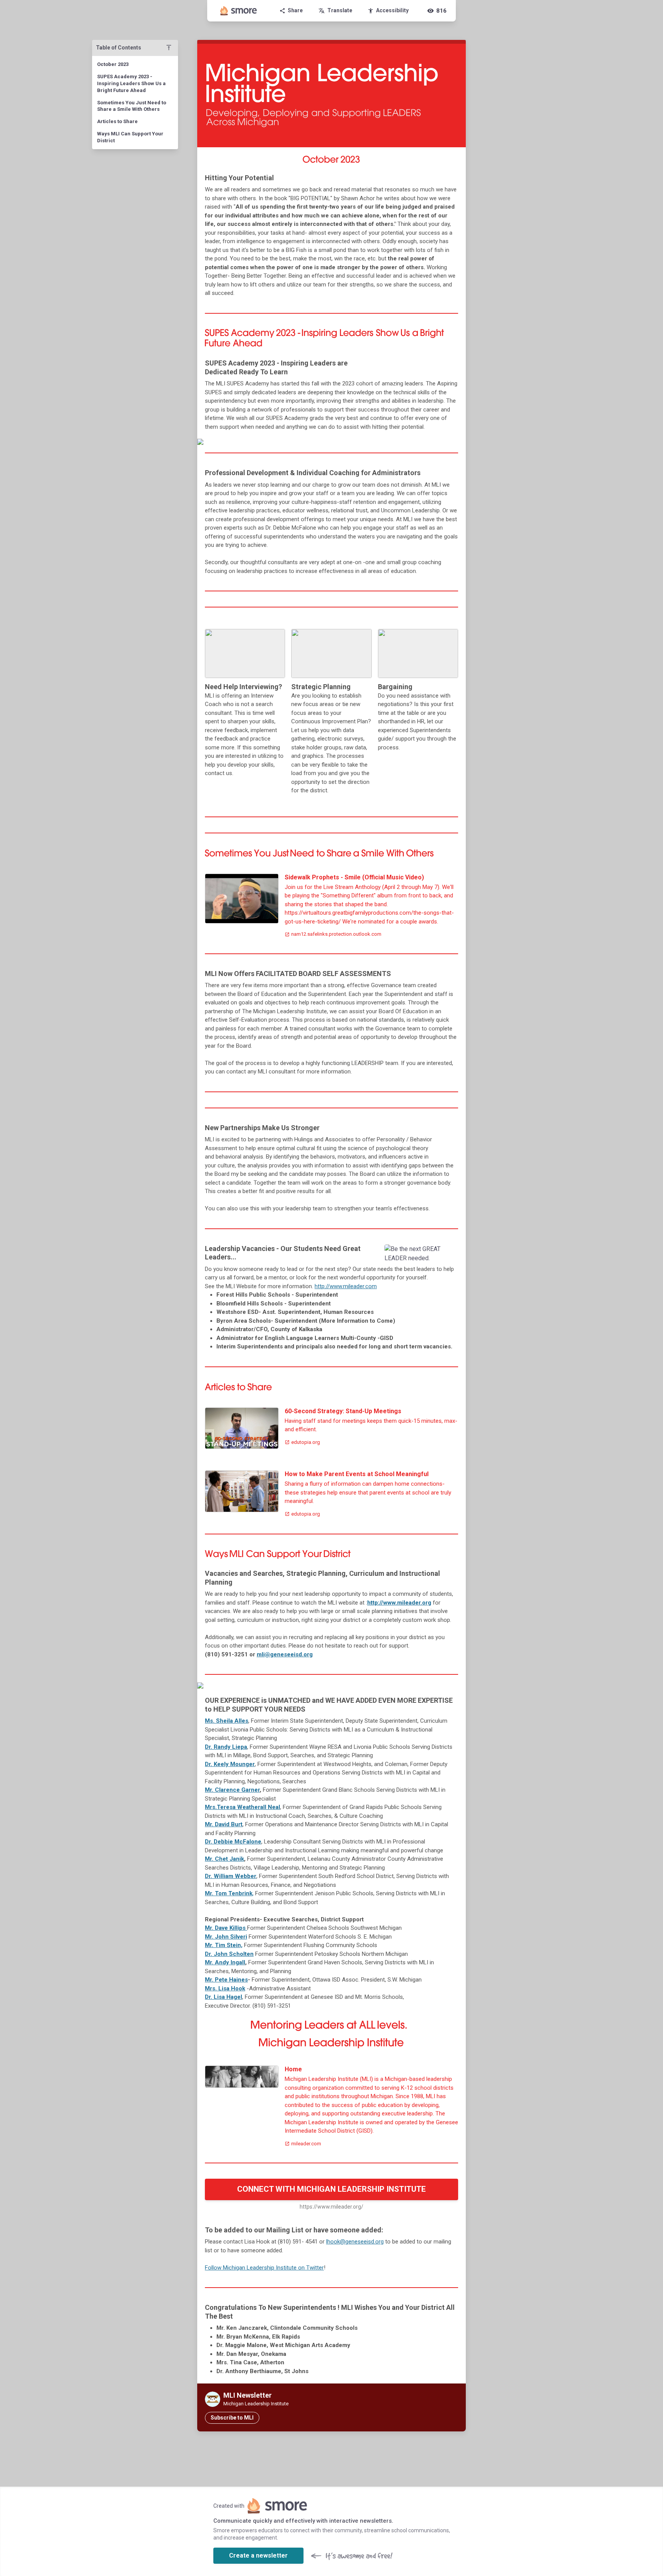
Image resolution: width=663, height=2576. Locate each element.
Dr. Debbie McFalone (233, 1842)
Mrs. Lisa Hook (225, 1988)
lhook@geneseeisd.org (355, 2242)
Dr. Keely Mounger (230, 1764)
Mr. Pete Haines (226, 1980)
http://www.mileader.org (399, 1603)
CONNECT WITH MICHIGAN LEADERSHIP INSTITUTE (331, 2189)
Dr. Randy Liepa (226, 1747)
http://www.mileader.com (346, 1286)
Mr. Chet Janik (224, 1859)
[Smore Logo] (239, 11)
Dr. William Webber (231, 1876)
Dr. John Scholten (229, 1954)
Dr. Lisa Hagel (223, 1997)
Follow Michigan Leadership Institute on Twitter (264, 2268)
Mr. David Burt (224, 1824)
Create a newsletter (258, 2555)
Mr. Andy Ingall (225, 1962)
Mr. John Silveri (226, 1937)
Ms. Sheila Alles (227, 1721)
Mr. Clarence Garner (232, 1790)
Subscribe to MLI (232, 2418)
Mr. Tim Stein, (224, 1945)
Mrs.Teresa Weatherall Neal (242, 1807)
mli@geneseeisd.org (285, 1654)
